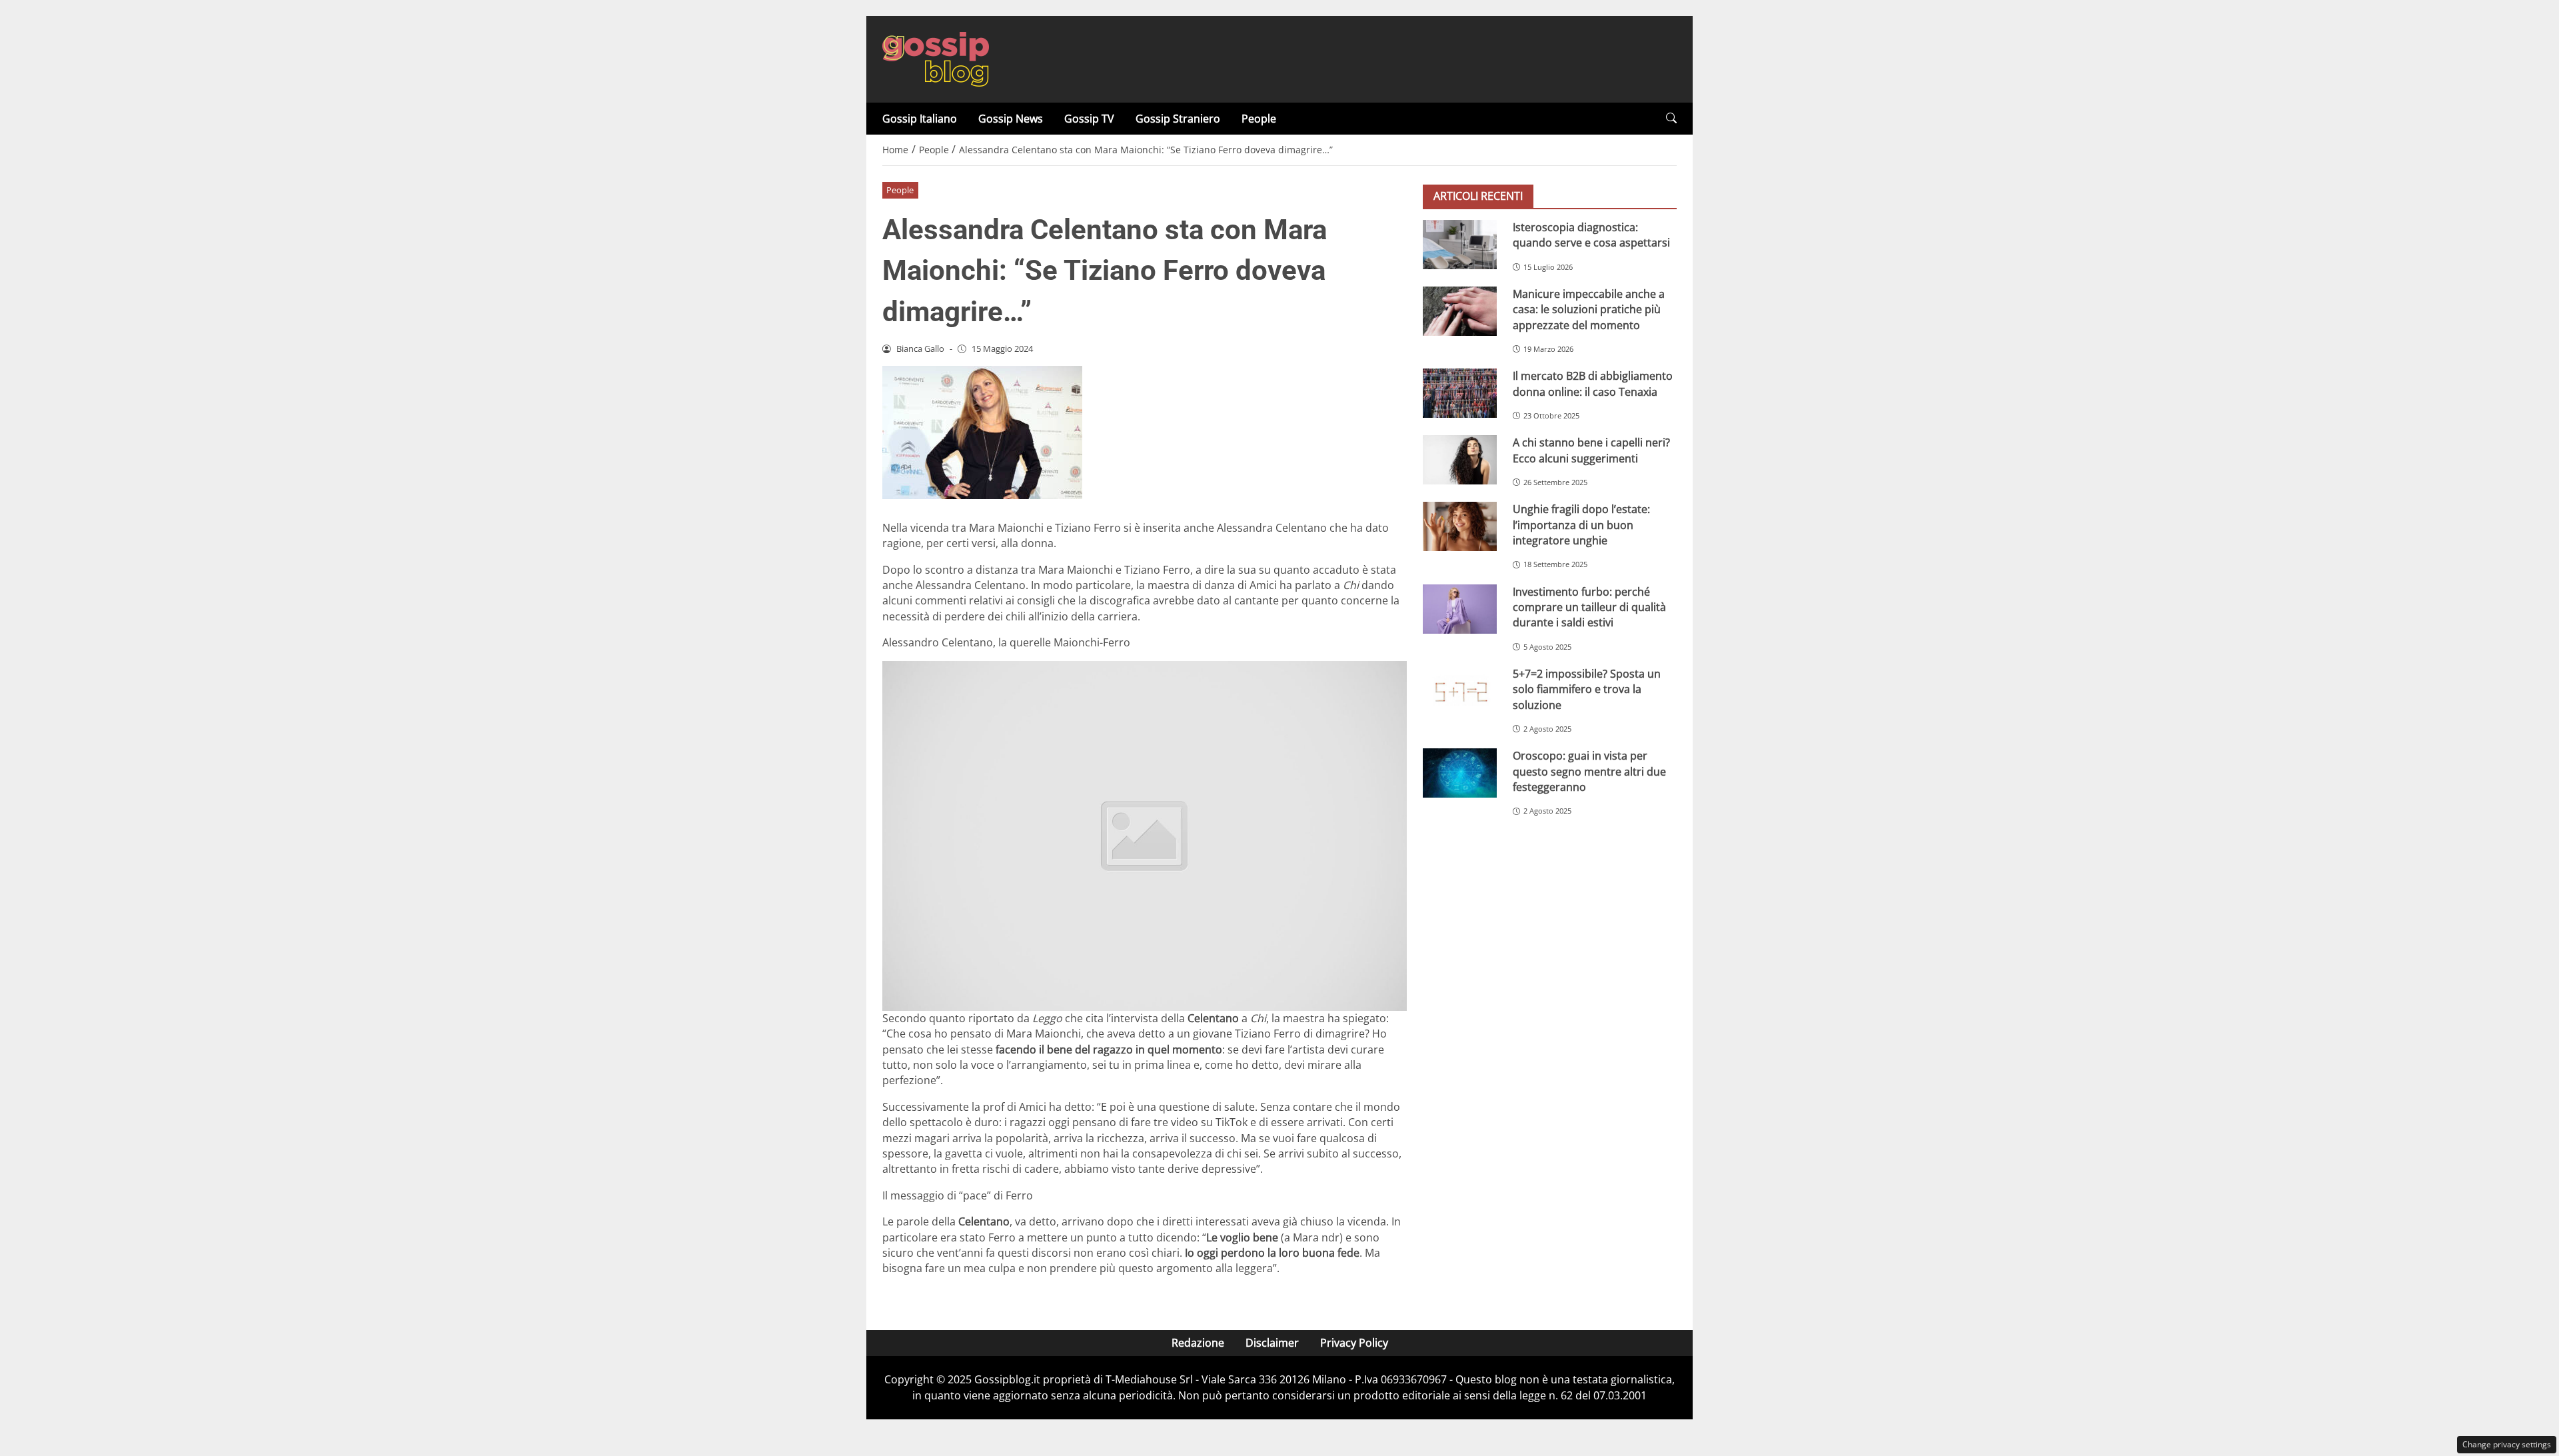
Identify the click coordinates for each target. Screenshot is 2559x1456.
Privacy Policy (1354, 1343)
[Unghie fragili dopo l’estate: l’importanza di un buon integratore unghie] (1460, 526)
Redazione (1198, 1343)
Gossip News (1011, 119)
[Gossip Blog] (936, 58)
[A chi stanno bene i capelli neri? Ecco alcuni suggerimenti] (1460, 460)
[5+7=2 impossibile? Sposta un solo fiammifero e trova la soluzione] (1460, 691)
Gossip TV (1089, 119)
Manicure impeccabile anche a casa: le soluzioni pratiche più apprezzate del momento (1589, 310)
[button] (1671, 118)
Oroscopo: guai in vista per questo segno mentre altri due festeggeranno (1589, 771)
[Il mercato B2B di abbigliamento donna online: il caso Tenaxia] (1460, 393)
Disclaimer (1272, 1343)
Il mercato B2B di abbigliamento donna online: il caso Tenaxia (1593, 383)
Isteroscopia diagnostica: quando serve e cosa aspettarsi (1591, 235)
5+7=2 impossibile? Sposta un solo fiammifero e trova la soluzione (1587, 689)
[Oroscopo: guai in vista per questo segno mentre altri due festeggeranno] (1460, 773)
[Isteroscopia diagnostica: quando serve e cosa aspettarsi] (1460, 245)
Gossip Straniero (1178, 119)
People (1259, 119)
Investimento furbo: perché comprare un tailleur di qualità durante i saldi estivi (1589, 607)
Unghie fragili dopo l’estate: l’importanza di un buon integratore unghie (1581, 525)
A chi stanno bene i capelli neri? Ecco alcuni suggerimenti (1591, 450)
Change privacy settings (2507, 1444)
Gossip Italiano (920, 119)
